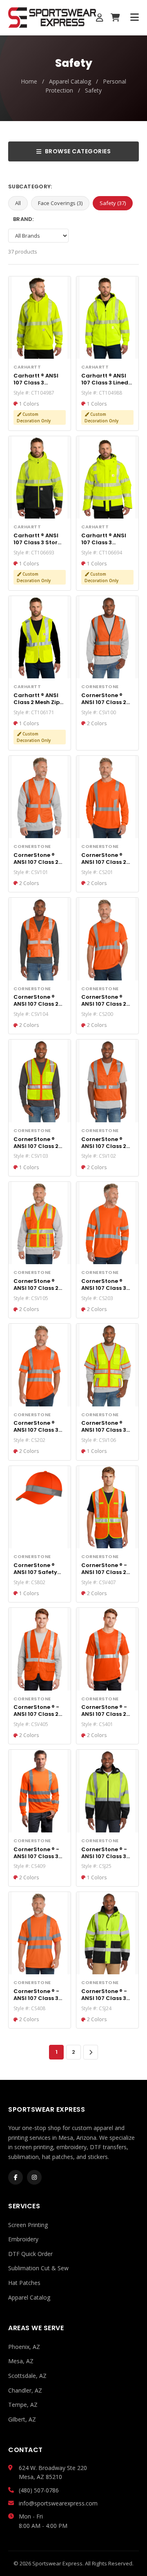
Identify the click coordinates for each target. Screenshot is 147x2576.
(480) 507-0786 (39, 2490)
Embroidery (23, 2239)
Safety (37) (113, 203)
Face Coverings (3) (60, 203)
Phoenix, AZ (24, 2347)
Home (29, 81)
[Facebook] (16, 2177)
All (18, 203)
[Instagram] (34, 2177)
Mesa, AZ (21, 2361)
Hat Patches (24, 2283)
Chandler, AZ (25, 2390)
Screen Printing (28, 2225)
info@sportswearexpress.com (58, 2503)
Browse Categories (78, 151)
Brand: (23, 219)
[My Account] (100, 18)
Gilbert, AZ (22, 2419)
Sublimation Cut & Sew (38, 2268)
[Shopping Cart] (115, 18)
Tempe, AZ (23, 2405)
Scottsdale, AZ (27, 2376)
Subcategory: (30, 187)
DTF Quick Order (30, 2254)
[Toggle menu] (135, 18)
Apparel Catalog (70, 81)
